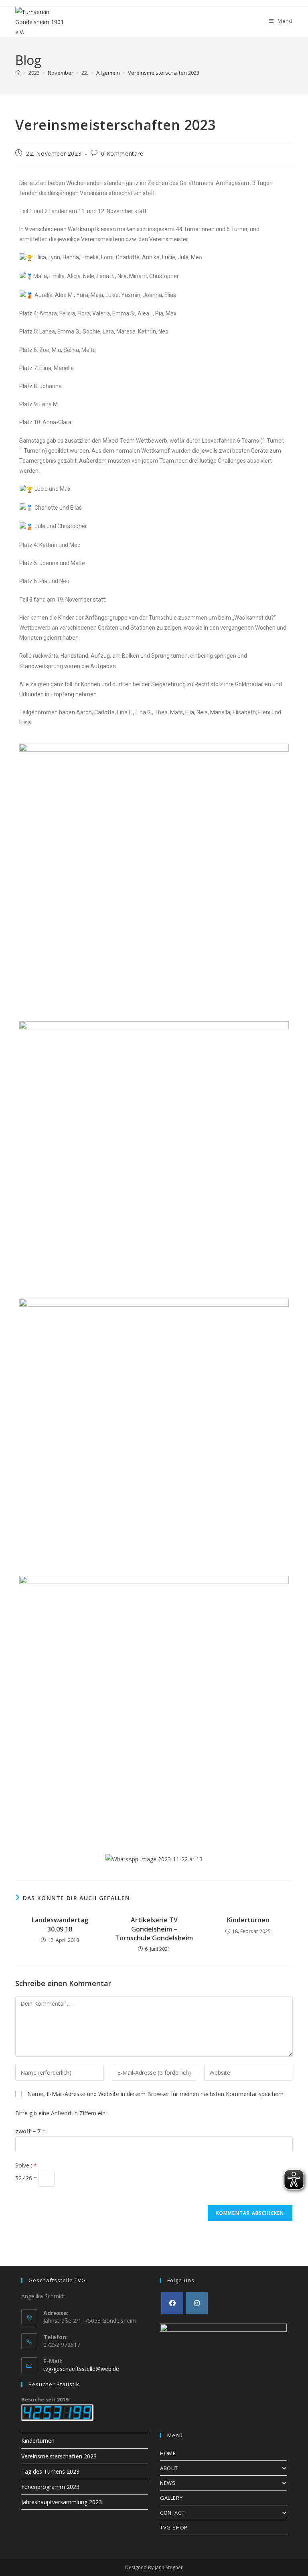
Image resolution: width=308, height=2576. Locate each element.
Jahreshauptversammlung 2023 (62, 2502)
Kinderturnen (248, 1920)
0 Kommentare (122, 154)
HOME (168, 2453)
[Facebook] (172, 2303)
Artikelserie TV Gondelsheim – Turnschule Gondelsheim (154, 1929)
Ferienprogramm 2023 (50, 2487)
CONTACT (172, 2513)
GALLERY (171, 2498)
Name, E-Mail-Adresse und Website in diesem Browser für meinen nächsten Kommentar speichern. (156, 2094)
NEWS (168, 2483)
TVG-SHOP (174, 2527)
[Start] (18, 73)
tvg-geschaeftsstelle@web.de (81, 2369)
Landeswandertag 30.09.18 (60, 1924)
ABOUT (169, 2468)
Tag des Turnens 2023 (50, 2471)
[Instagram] (197, 2303)
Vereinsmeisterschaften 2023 (164, 73)
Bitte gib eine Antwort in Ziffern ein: (61, 2113)
